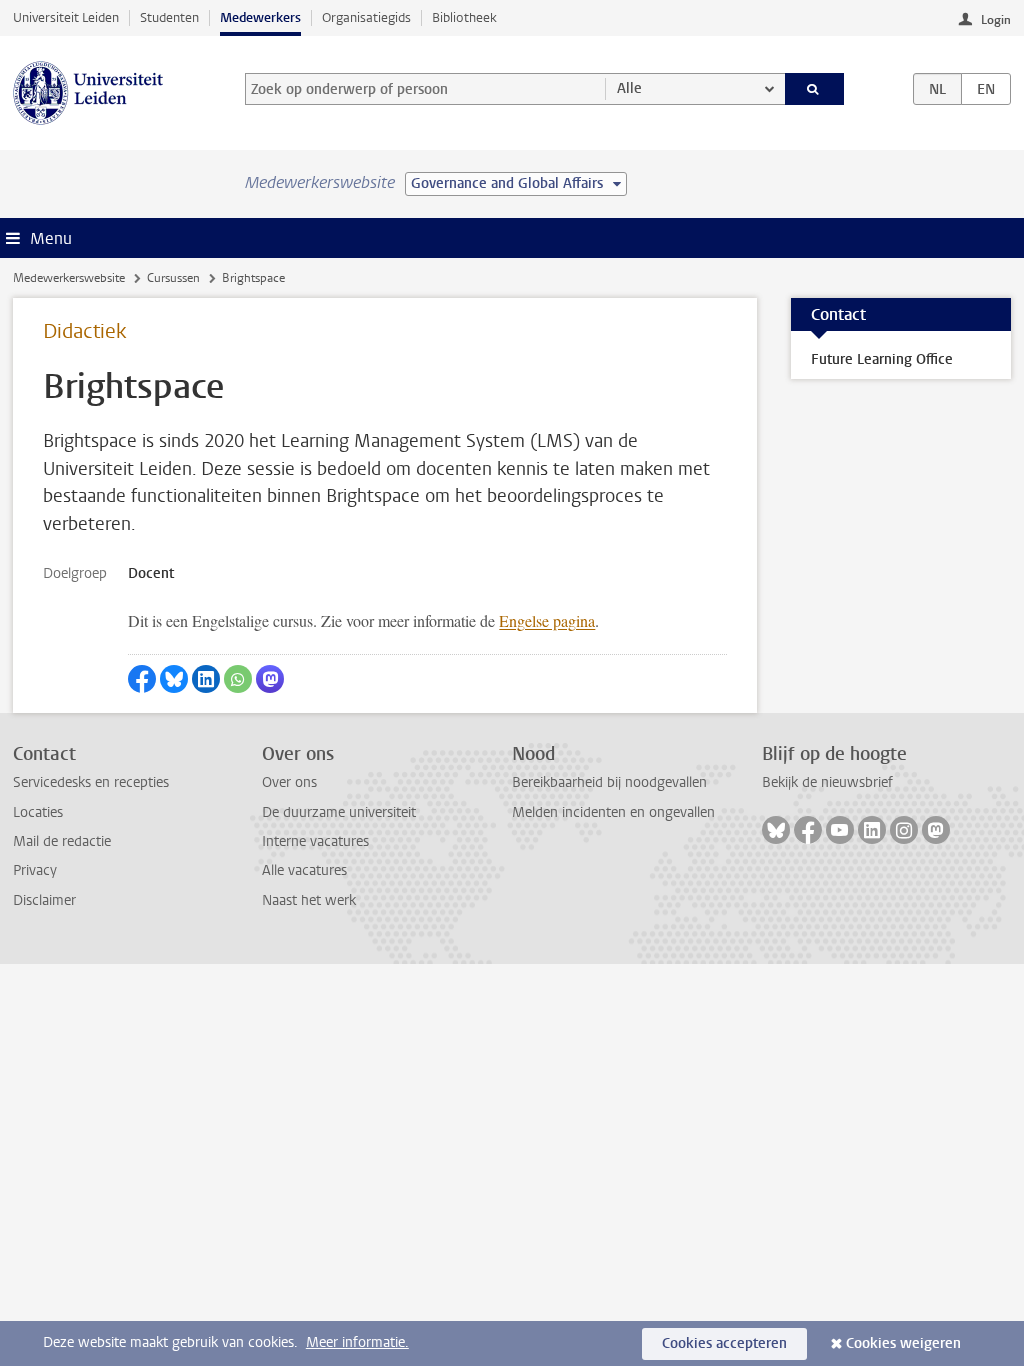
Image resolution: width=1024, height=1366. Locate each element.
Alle (629, 88)
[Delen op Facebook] (142, 679)
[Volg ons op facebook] (808, 830)
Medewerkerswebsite (69, 278)
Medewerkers (260, 17)
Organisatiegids (366, 17)
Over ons (289, 782)
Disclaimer (44, 900)
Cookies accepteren (724, 1343)
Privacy (35, 870)
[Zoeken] (815, 89)
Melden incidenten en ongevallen (613, 812)
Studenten (169, 17)
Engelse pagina (547, 620)
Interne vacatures (315, 841)
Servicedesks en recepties (91, 782)
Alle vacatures (304, 870)
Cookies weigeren (903, 1343)
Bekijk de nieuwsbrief (827, 782)
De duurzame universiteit (339, 812)
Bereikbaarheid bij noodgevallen (609, 782)
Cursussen (173, 278)
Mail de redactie (62, 841)
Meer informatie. (357, 1342)
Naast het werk (309, 900)
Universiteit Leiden (66, 17)
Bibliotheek (464, 17)
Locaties (38, 812)
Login (996, 20)
